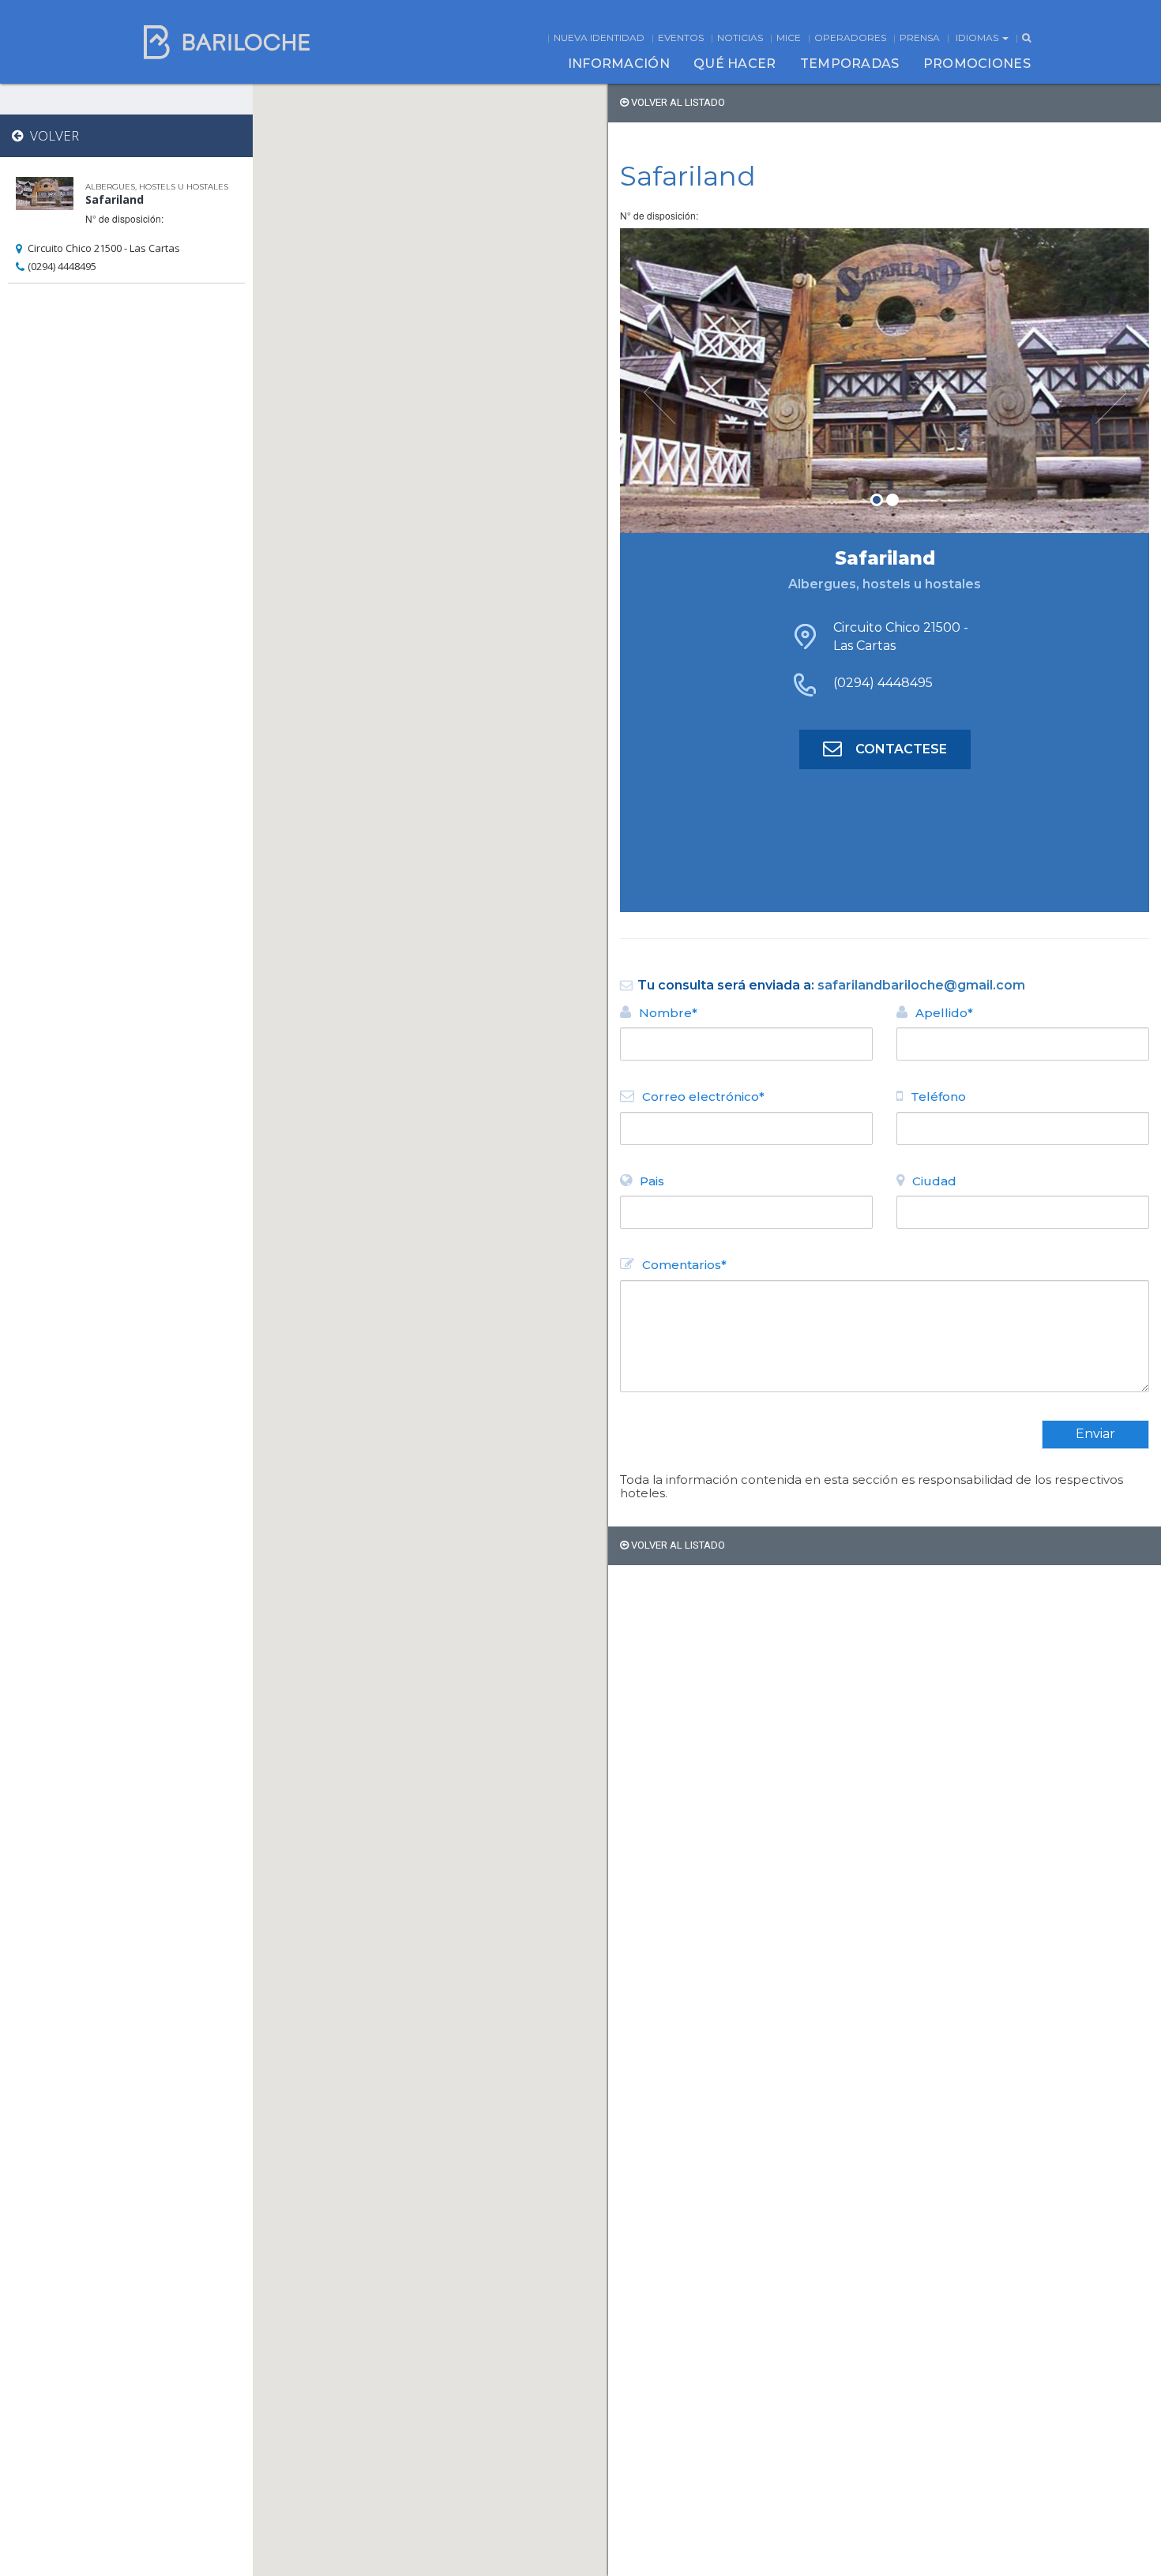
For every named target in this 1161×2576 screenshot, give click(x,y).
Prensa (920, 38)
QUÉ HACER (735, 64)
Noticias (740, 38)
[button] (660, 381)
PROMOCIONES (977, 64)
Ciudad (934, 1181)
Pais (652, 1181)
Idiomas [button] (978, 38)
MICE (789, 38)
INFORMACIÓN (619, 64)
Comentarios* (684, 1265)
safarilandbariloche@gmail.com (921, 985)
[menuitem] (619, 64)
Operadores (850, 38)
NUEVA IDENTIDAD (599, 38)
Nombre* (668, 1013)
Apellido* (944, 1013)
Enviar (1095, 1434)
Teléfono (938, 1096)
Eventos (681, 38)
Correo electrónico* (703, 1096)
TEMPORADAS (850, 64)
